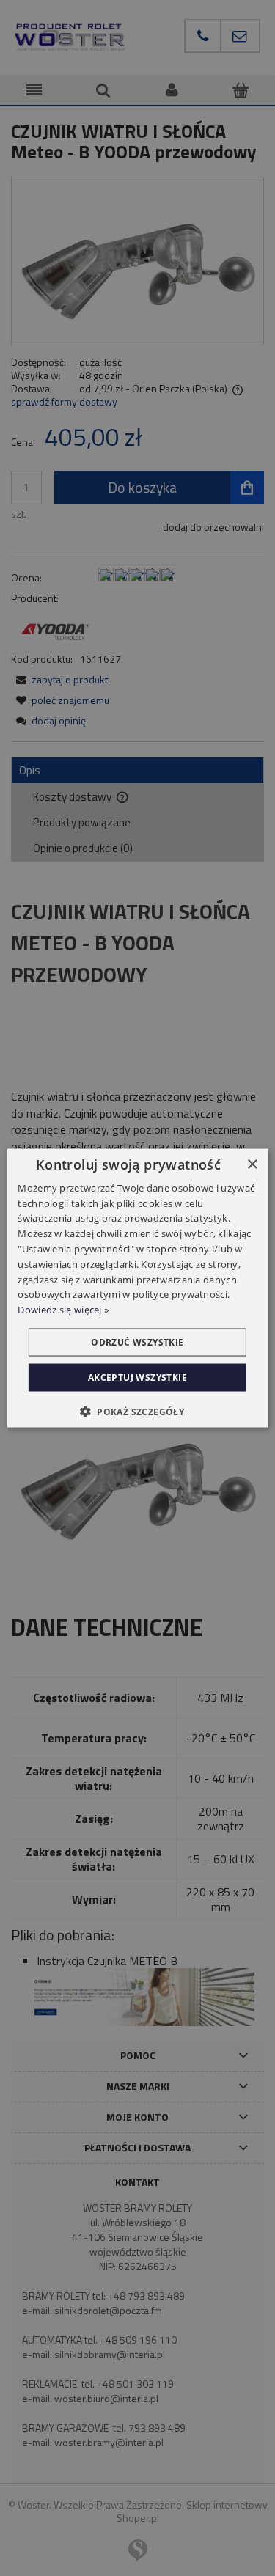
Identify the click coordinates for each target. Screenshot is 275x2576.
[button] (137, 1412)
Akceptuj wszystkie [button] (137, 1377)
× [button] (252, 1164)
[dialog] (137, 1288)
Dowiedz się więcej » (63, 1310)
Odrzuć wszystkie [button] (137, 1342)
